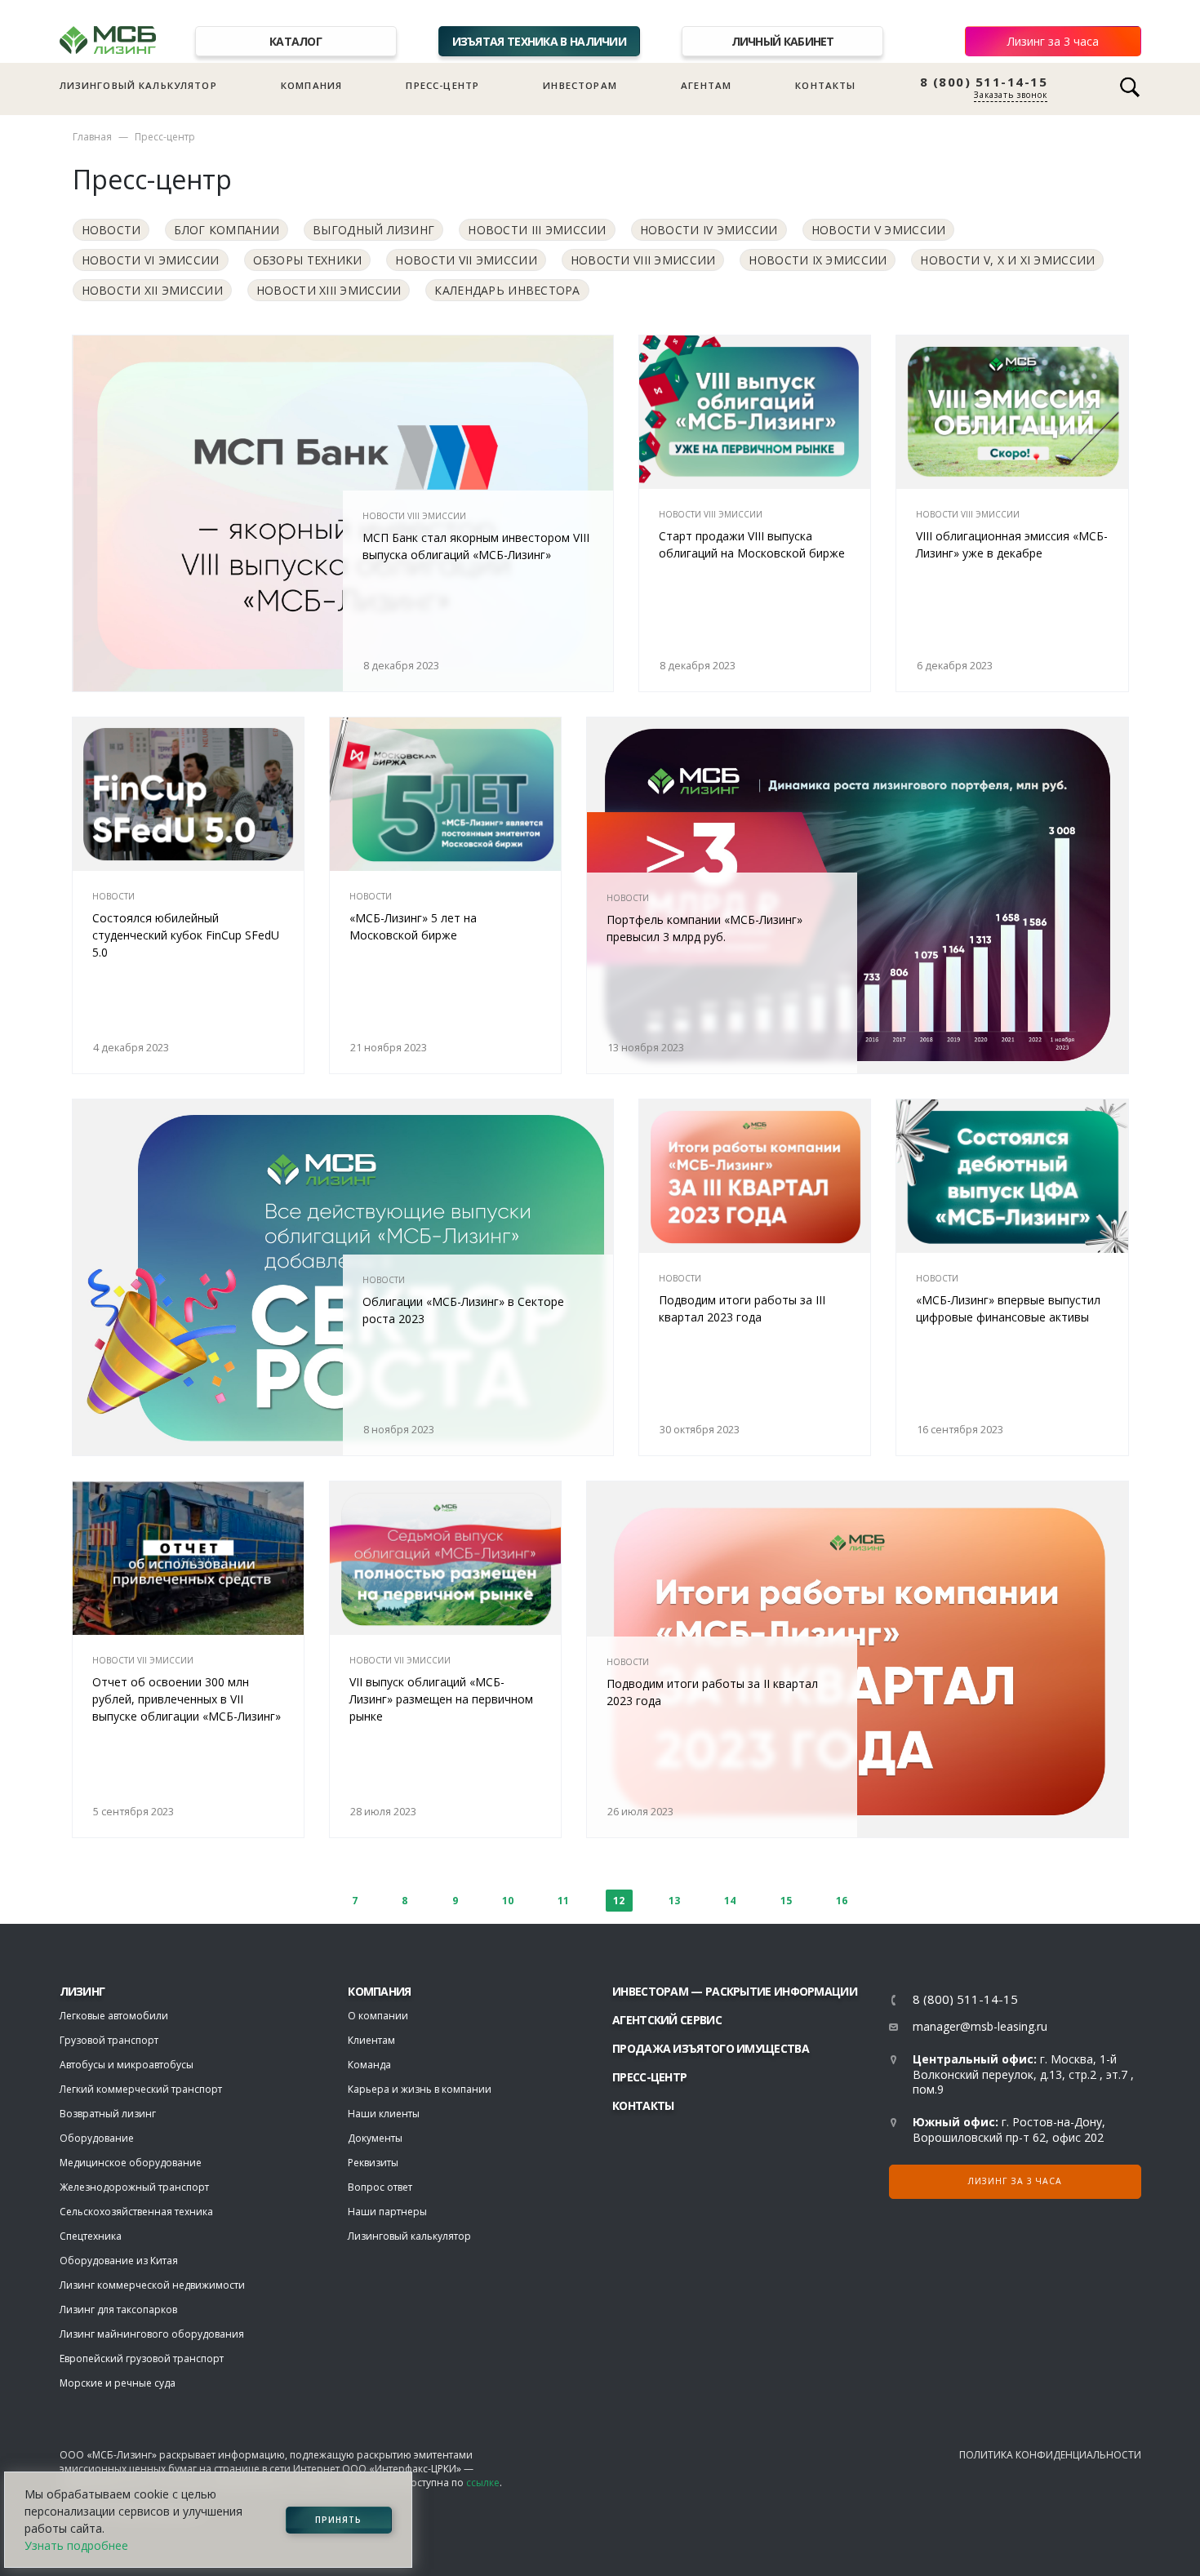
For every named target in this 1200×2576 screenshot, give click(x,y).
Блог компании (227, 230)
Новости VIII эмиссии (643, 260)
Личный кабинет (783, 41)
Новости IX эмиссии (818, 260)
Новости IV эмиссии (709, 230)
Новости (111, 230)
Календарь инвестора (507, 290)
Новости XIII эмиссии (329, 290)
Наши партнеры (387, 2212)
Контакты (825, 85)
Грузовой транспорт (109, 2040)
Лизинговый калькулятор (138, 85)
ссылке (483, 2483)
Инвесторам (580, 85)
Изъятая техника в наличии (540, 41)
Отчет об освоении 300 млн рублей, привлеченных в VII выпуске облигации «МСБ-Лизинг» (187, 1699)
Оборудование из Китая (119, 2261)
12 (619, 1901)
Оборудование (97, 2138)
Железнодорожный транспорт (134, 2187)
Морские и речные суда (118, 2383)
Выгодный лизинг (373, 230)
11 (563, 1901)
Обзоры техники (308, 260)
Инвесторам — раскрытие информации (735, 1991)
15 (786, 1901)
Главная (92, 137)
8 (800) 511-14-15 (984, 82)
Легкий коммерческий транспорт (141, 2089)
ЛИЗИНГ (82, 1991)
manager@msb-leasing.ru (980, 2026)
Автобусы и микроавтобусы (127, 2065)
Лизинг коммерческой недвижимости (152, 2285)
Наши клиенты (384, 2114)
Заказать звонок (1011, 95)
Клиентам (371, 2040)
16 (842, 1901)
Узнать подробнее (76, 2545)
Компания (311, 85)
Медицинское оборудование (131, 2163)
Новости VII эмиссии (466, 260)
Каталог (296, 41)
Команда (369, 2065)
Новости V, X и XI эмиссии (1007, 260)
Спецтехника (91, 2236)
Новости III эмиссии (537, 230)
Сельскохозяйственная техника (136, 2212)
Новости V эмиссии (879, 230)
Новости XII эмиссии (152, 290)
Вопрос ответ (380, 2187)
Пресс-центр (442, 85)
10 (508, 1901)
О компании (378, 2016)
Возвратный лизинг (108, 2114)
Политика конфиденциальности (1050, 2455)
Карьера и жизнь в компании (420, 2089)
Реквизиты (373, 2163)
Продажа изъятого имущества (711, 2048)
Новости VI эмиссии (151, 260)
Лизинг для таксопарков (118, 2310)
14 (730, 1901)
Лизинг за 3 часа (1053, 41)
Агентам (706, 85)
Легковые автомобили (114, 2016)
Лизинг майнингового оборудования (152, 2334)
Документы (375, 2138)
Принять (338, 2520)
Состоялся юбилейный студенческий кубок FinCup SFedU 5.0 (186, 935)
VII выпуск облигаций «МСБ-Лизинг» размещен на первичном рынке (441, 1699)
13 (674, 1901)
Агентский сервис (667, 2020)
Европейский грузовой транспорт (142, 2358)
